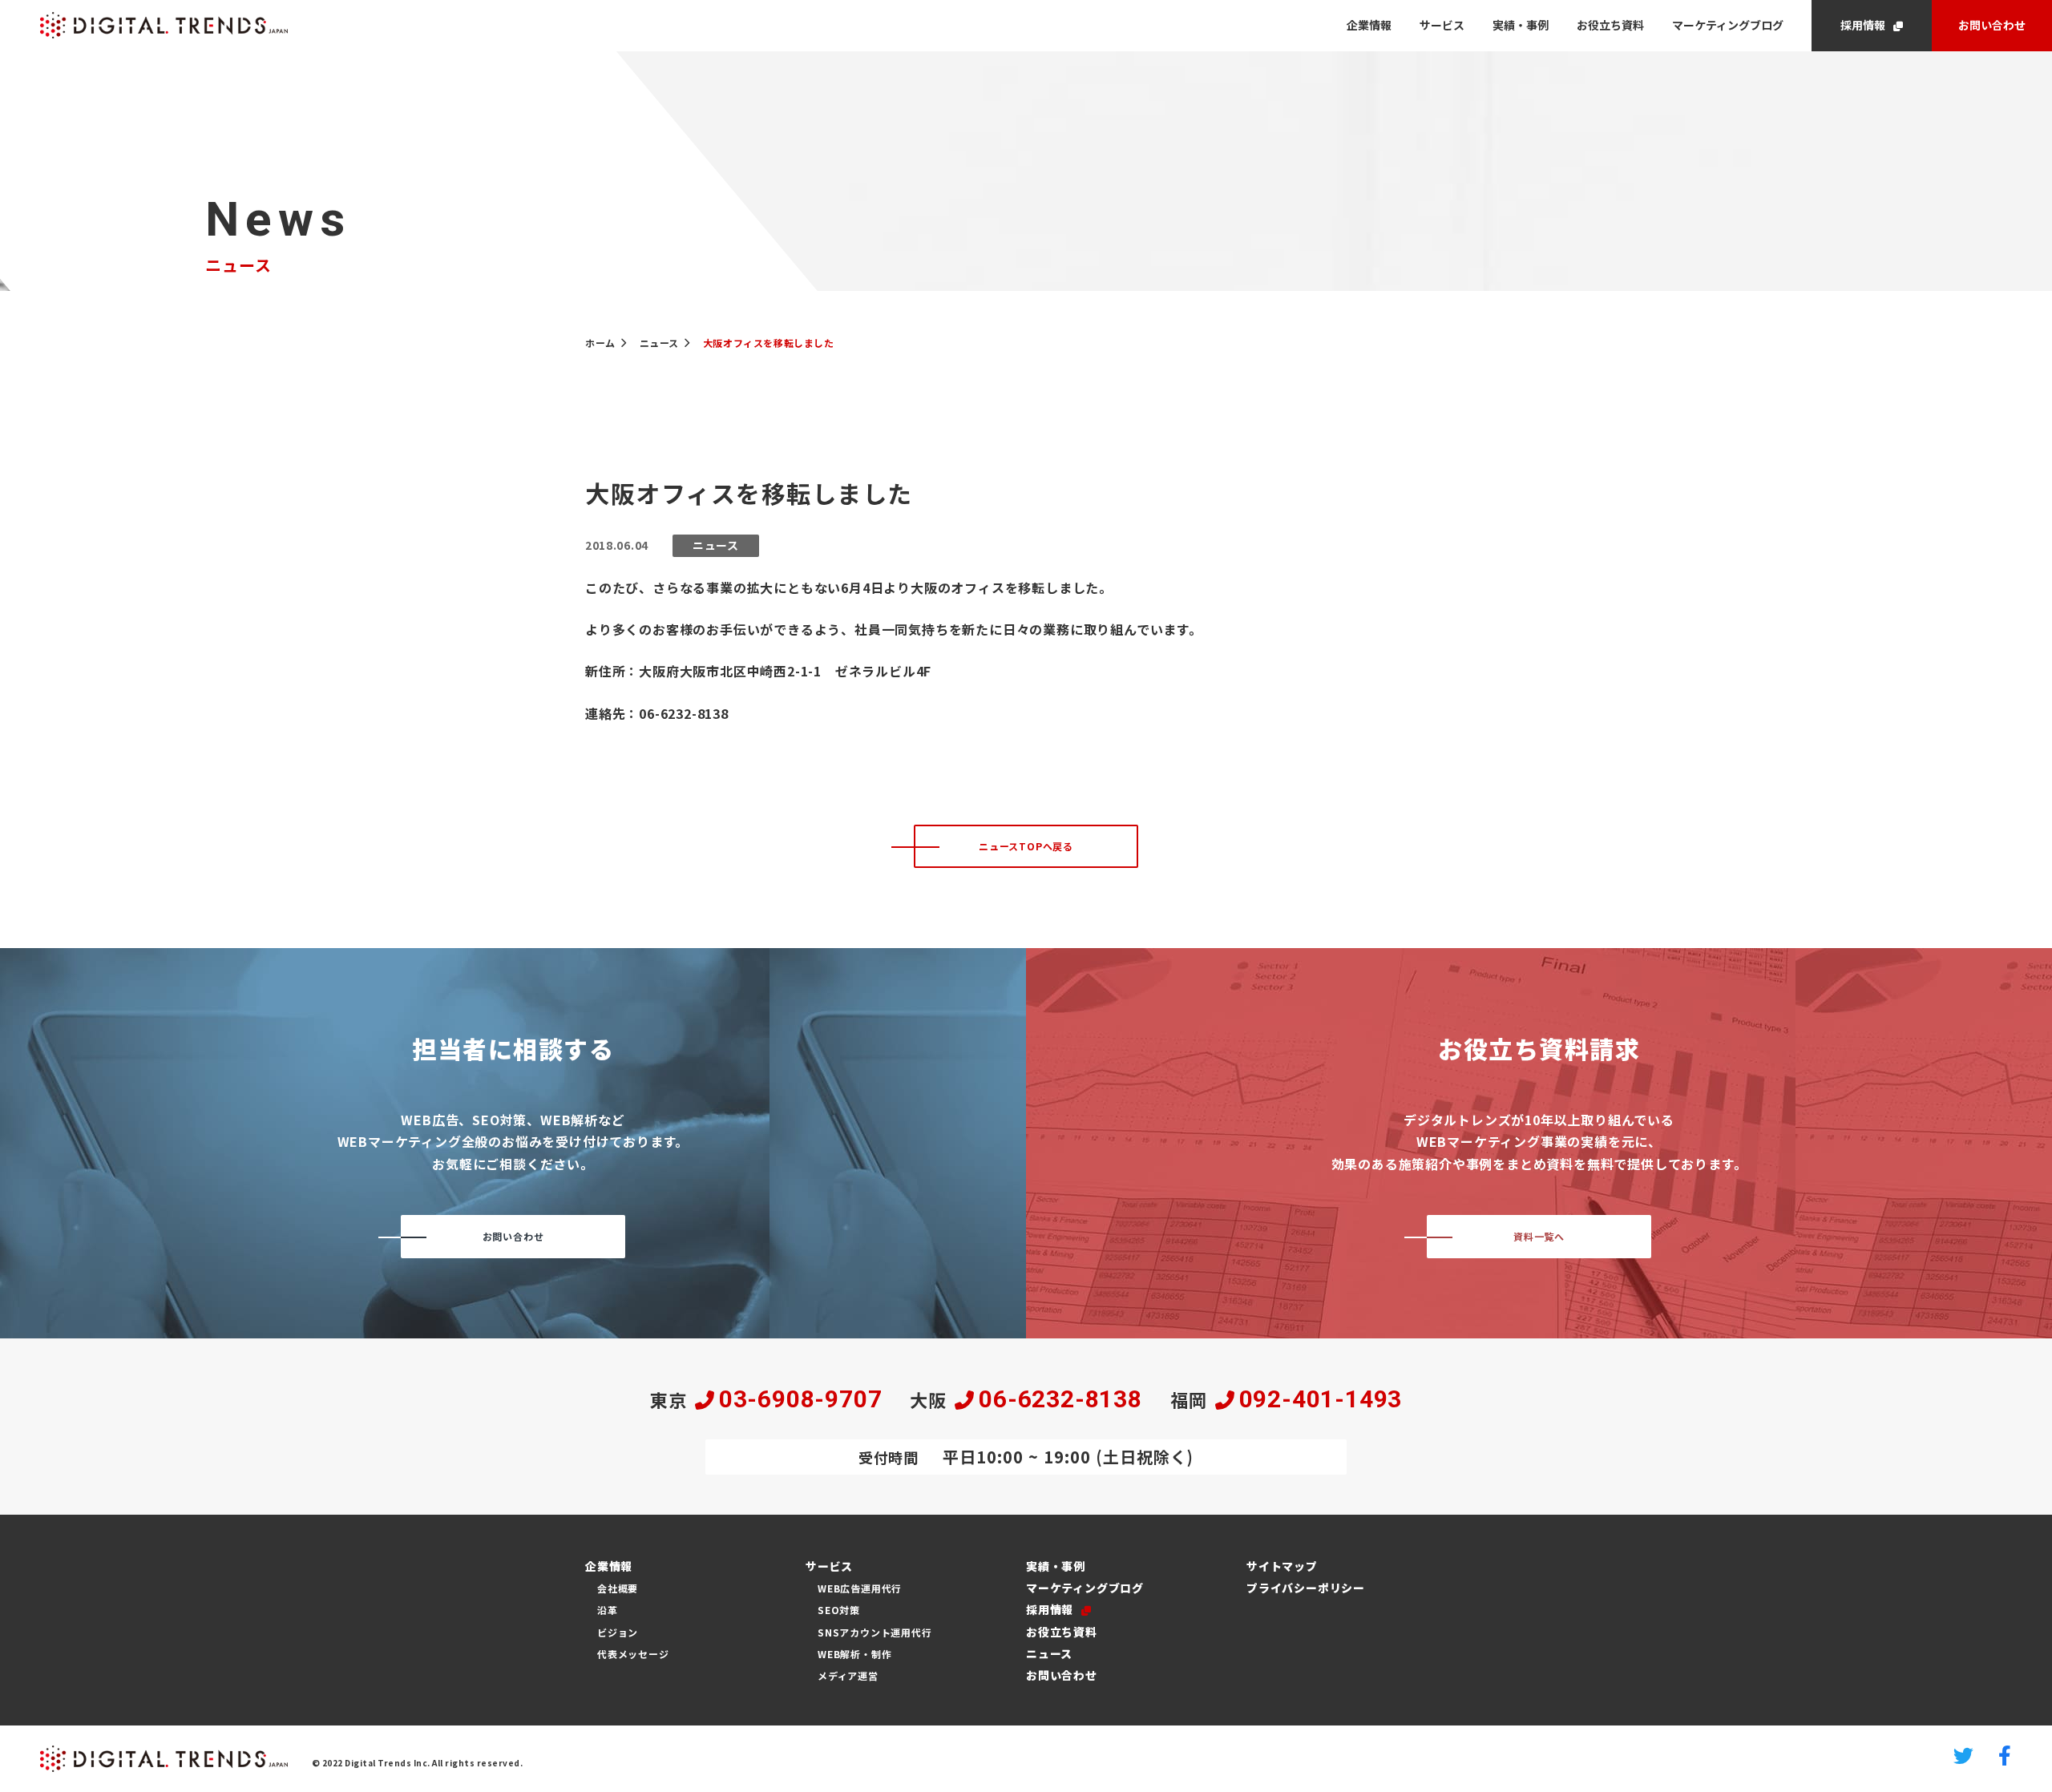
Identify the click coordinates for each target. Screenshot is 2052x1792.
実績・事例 (1521, 25)
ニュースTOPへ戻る (1026, 846)
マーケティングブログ (1728, 25)
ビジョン (618, 1632)
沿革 (608, 1610)
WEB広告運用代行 (860, 1588)
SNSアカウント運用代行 (875, 1632)
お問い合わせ (1992, 25)
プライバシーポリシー (1306, 1588)
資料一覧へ (1539, 1236)
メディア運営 (848, 1675)
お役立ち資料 (1610, 25)
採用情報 (1863, 25)
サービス (1442, 25)
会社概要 (618, 1588)
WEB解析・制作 (854, 1654)
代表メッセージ (633, 1654)
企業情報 (1369, 25)
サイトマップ (1282, 1566)
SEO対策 (839, 1610)
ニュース (1049, 1653)
